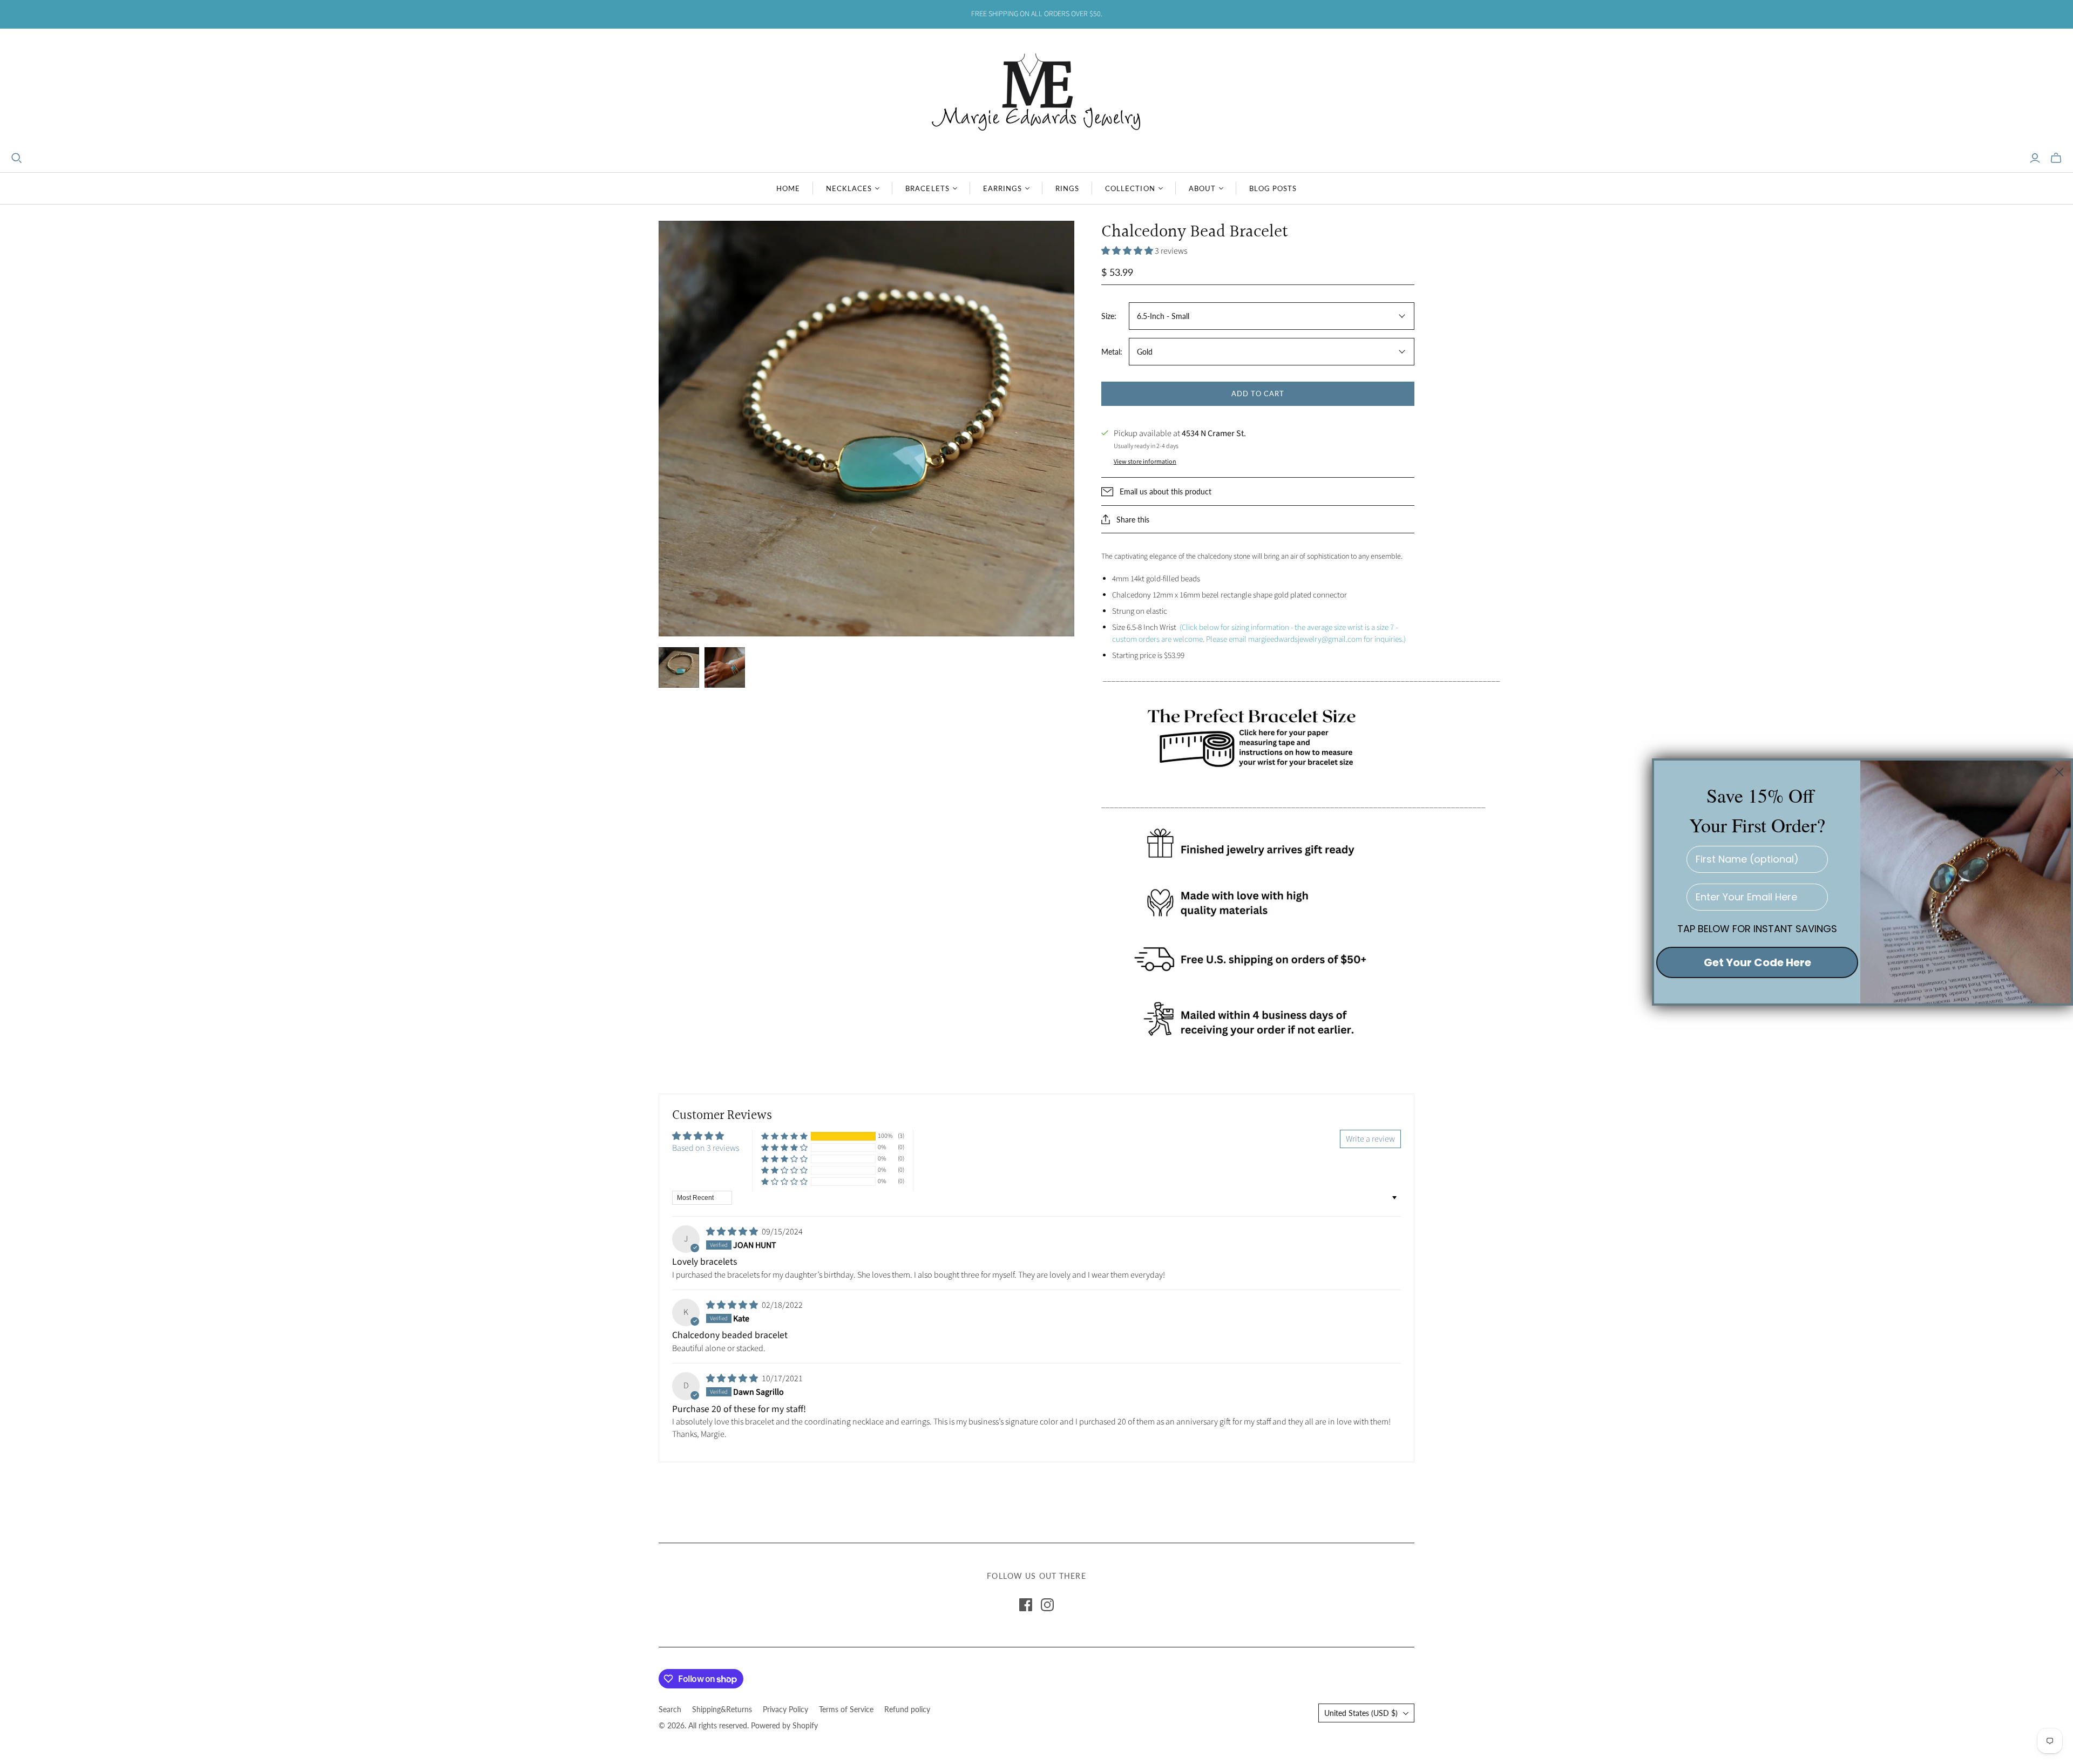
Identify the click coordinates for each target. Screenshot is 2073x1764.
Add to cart (1258, 393)
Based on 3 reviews (706, 1148)
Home (788, 188)
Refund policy (907, 1709)
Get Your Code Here (1757, 962)
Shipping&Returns (722, 1709)
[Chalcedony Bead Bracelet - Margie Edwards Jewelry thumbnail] (679, 667)
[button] (1128, 251)
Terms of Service (846, 1709)
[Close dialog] (2059, 772)
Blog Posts (1273, 188)
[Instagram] (1047, 1605)
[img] (733, 1232)
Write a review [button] (1370, 1139)
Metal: (1112, 352)
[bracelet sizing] (1258, 736)
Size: (1109, 316)
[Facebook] (1026, 1605)
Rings (1067, 188)
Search (670, 1709)
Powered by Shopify (784, 1725)
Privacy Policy (785, 1709)
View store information (1145, 462)
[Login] (2035, 158)
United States (1361, 1713)
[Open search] (17, 158)
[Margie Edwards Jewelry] (1036, 90)
